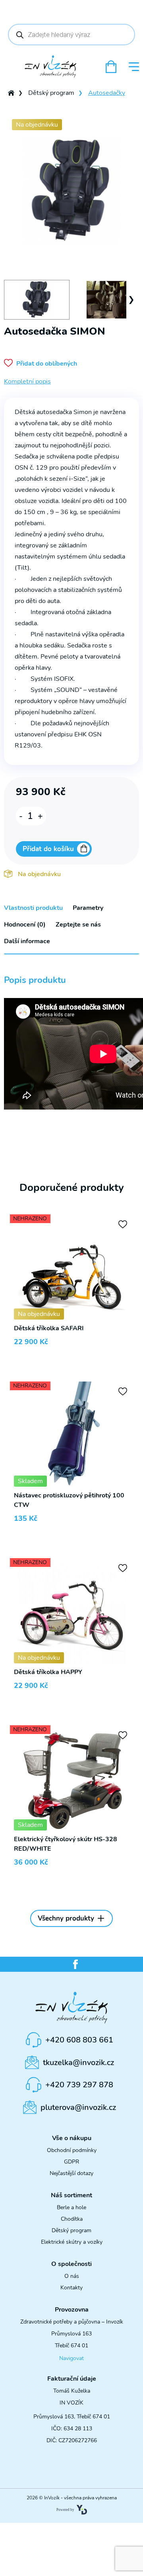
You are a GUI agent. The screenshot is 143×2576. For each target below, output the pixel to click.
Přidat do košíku (48, 849)
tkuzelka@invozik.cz (78, 2063)
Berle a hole (71, 2207)
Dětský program (51, 93)
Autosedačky (107, 93)
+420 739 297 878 (79, 2085)
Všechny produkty (66, 1918)
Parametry (88, 908)
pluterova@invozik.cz (78, 2107)
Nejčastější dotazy (71, 2173)
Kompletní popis (27, 381)
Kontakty (71, 2288)
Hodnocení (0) (25, 925)
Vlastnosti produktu (33, 908)
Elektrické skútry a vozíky (72, 2242)
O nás (72, 2276)
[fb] (75, 1964)
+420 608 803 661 (79, 2040)
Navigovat (71, 2358)
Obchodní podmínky (72, 2150)
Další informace (27, 941)
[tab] (33, 908)
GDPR (71, 2162)
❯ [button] (131, 300)
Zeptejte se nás (78, 925)
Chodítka (72, 2219)
